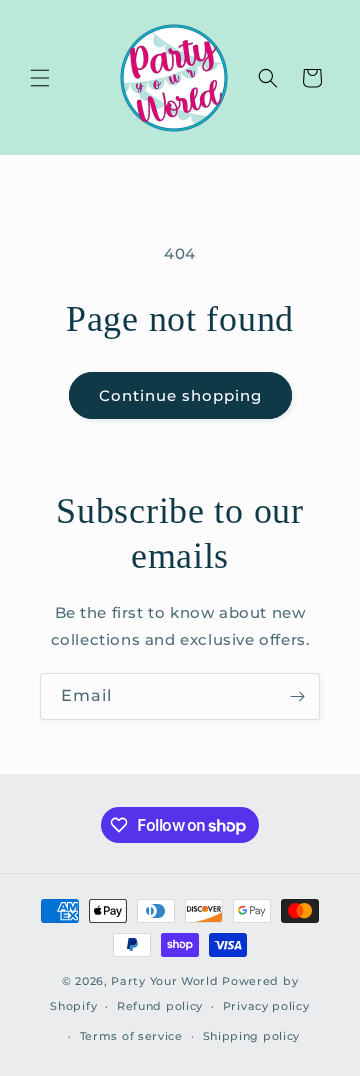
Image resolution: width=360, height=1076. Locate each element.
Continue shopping (180, 395)
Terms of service (131, 1036)
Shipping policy (252, 1036)
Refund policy (160, 1006)
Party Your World (164, 981)
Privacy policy (266, 1006)
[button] (40, 78)
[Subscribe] (297, 696)
